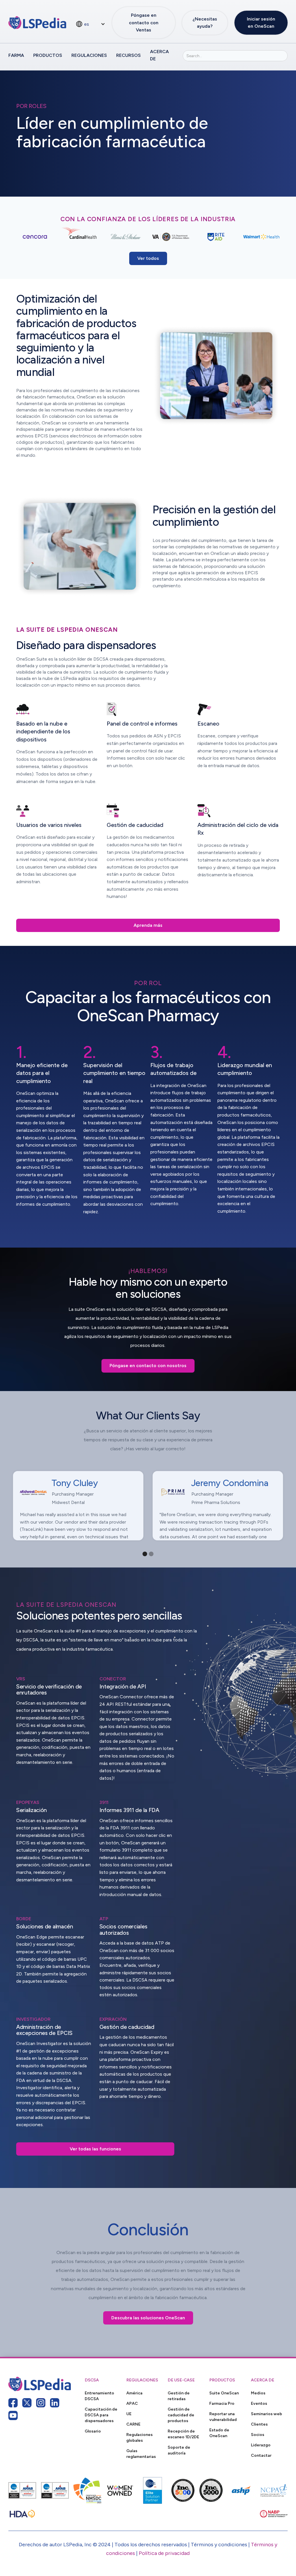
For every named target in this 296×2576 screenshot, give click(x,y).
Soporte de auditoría (179, 2450)
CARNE (133, 2424)
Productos (48, 55)
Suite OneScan (224, 2393)
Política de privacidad (164, 2553)
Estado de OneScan (219, 2433)
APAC (132, 2403)
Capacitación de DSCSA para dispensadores (101, 2415)
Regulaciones (89, 55)
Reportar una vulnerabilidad (223, 2417)
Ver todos (148, 258)
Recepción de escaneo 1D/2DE (183, 2434)
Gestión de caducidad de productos (181, 2415)
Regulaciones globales (139, 2437)
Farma (16, 55)
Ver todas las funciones (95, 2149)
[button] (90, 24)
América (134, 2393)
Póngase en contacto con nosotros (148, 1366)
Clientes (259, 2424)
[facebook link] (13, 2403)
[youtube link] (13, 2415)
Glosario (93, 2431)
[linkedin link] (55, 2403)
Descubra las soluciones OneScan (148, 2318)
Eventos (259, 2403)
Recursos (128, 55)
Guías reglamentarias (141, 2454)
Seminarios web (267, 2414)
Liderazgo (261, 2445)
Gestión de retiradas (179, 2396)
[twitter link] (27, 2403)
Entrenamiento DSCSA (99, 2396)
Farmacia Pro (222, 2403)
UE (129, 2414)
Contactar (261, 2455)
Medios (258, 2393)
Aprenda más (148, 925)
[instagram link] (41, 2403)
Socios (258, 2435)
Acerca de (159, 55)
